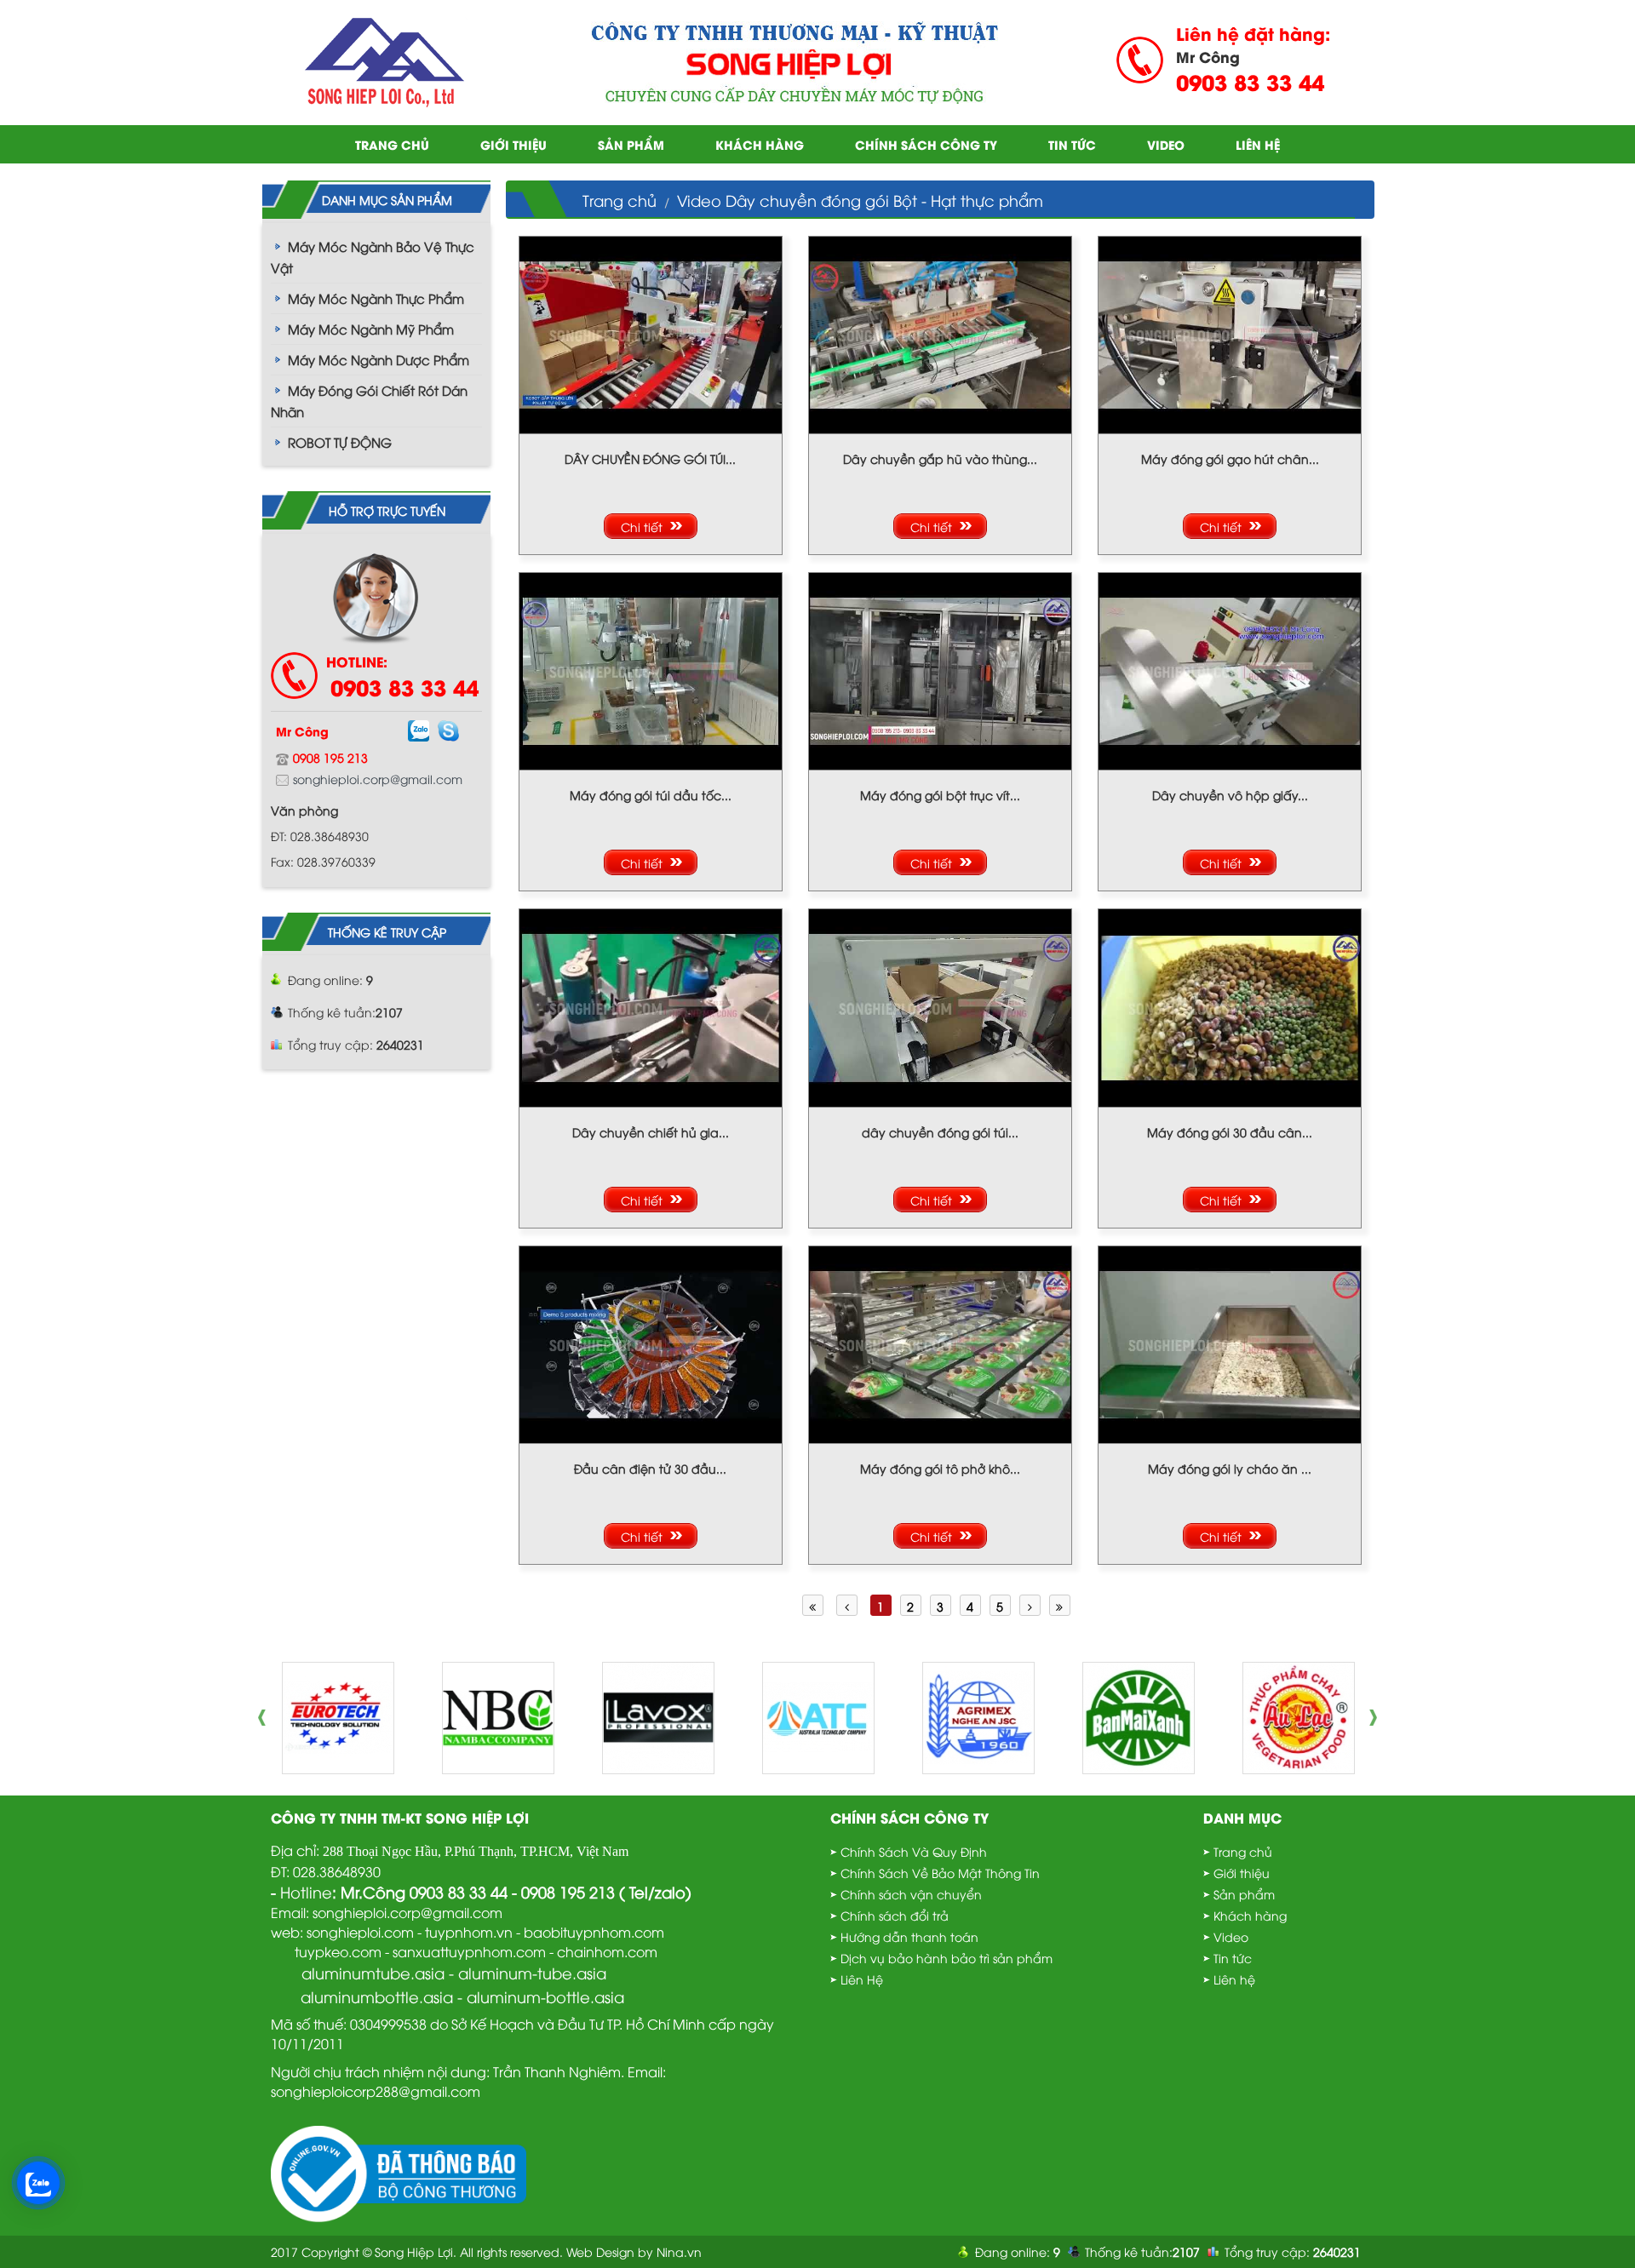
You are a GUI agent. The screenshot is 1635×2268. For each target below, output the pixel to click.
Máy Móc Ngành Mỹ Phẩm (371, 329)
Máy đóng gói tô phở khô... (940, 1468)
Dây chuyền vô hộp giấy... (1230, 795)
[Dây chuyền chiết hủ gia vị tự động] (651, 1006)
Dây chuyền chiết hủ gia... (651, 1132)
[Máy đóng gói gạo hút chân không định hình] (1230, 332)
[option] (338, 1718)
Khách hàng (760, 144)
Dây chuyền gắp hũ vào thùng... (940, 458)
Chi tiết (642, 527)
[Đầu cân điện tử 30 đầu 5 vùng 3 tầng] (651, 1342)
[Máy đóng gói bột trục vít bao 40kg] (940, 670)
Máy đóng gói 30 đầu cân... (1230, 1132)
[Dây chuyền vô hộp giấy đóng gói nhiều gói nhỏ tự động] (1230, 670)
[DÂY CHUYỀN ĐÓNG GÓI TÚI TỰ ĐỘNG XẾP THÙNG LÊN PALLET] (651, 332)
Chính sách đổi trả (895, 1915)
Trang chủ (392, 144)
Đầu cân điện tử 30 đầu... (650, 1468)
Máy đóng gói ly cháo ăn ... (1230, 1468)
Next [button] (1378, 1718)
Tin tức (1072, 144)
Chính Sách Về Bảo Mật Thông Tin (940, 1873)
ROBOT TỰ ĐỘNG (340, 442)
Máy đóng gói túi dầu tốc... (651, 795)
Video (1166, 144)
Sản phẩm (631, 144)
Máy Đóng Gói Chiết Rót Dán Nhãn (369, 401)
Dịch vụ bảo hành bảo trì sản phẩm (947, 1958)
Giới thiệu (513, 144)
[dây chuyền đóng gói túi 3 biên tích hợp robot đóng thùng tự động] (940, 1006)
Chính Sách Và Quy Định (914, 1851)
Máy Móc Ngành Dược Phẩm (379, 359)
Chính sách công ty (926, 144)
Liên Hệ (862, 1979)
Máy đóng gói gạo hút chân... (1230, 458)
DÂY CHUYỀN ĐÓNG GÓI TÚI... (650, 458)
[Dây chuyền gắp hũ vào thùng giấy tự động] (940, 332)
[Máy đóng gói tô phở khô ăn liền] (940, 1342)
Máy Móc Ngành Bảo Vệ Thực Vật (373, 257)
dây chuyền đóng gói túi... (940, 1132)
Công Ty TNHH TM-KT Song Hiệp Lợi (400, 1817)
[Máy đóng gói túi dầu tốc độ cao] (651, 670)
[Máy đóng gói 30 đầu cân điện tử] (1230, 1006)
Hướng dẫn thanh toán (909, 1936)
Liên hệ (1258, 144)
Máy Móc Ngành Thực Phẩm (376, 298)
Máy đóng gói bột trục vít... (940, 795)
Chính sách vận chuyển (911, 1894)
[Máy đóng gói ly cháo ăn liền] (1230, 1342)
